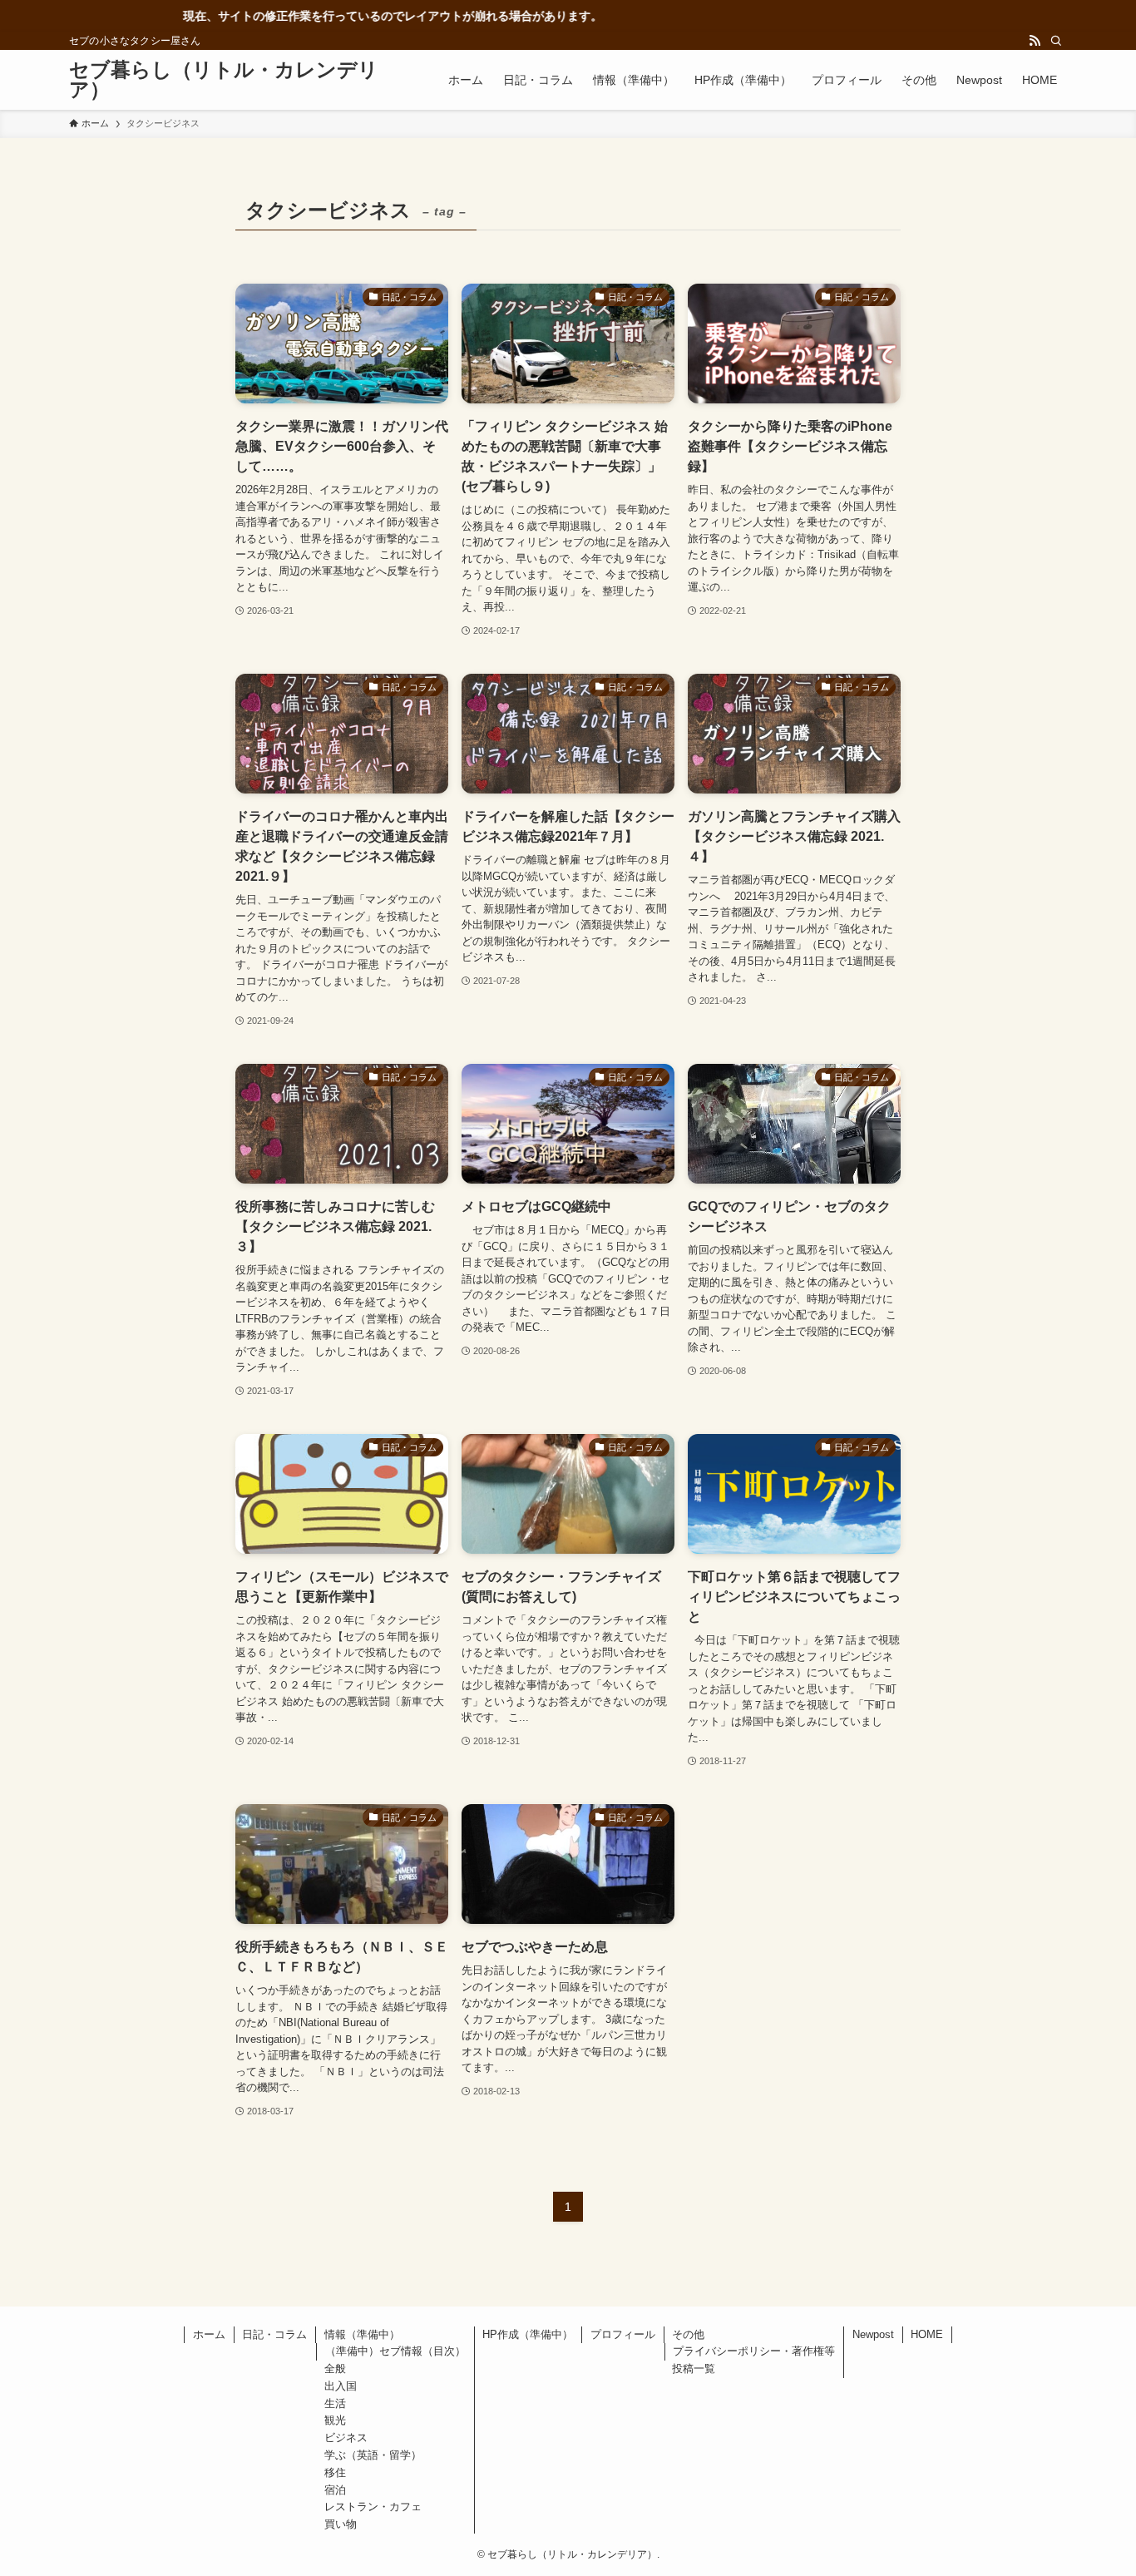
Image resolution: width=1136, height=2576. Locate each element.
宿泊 (335, 2490)
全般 (335, 2368)
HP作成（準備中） (528, 2334)
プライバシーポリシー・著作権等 (754, 2351)
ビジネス (346, 2438)
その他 (688, 2334)
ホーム (209, 2334)
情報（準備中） (362, 2334)
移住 (335, 2472)
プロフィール (623, 2334)
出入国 (341, 2386)
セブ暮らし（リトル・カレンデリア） (224, 80)
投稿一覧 (694, 2368)
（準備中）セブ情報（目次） (395, 2351)
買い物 (341, 2524)
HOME (927, 2334)
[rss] (1035, 41)
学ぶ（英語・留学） (373, 2455)
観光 (335, 2420)
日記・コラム (274, 2334)
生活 (335, 2403)
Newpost (873, 2334)
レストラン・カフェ (373, 2507)
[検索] (1056, 41)
